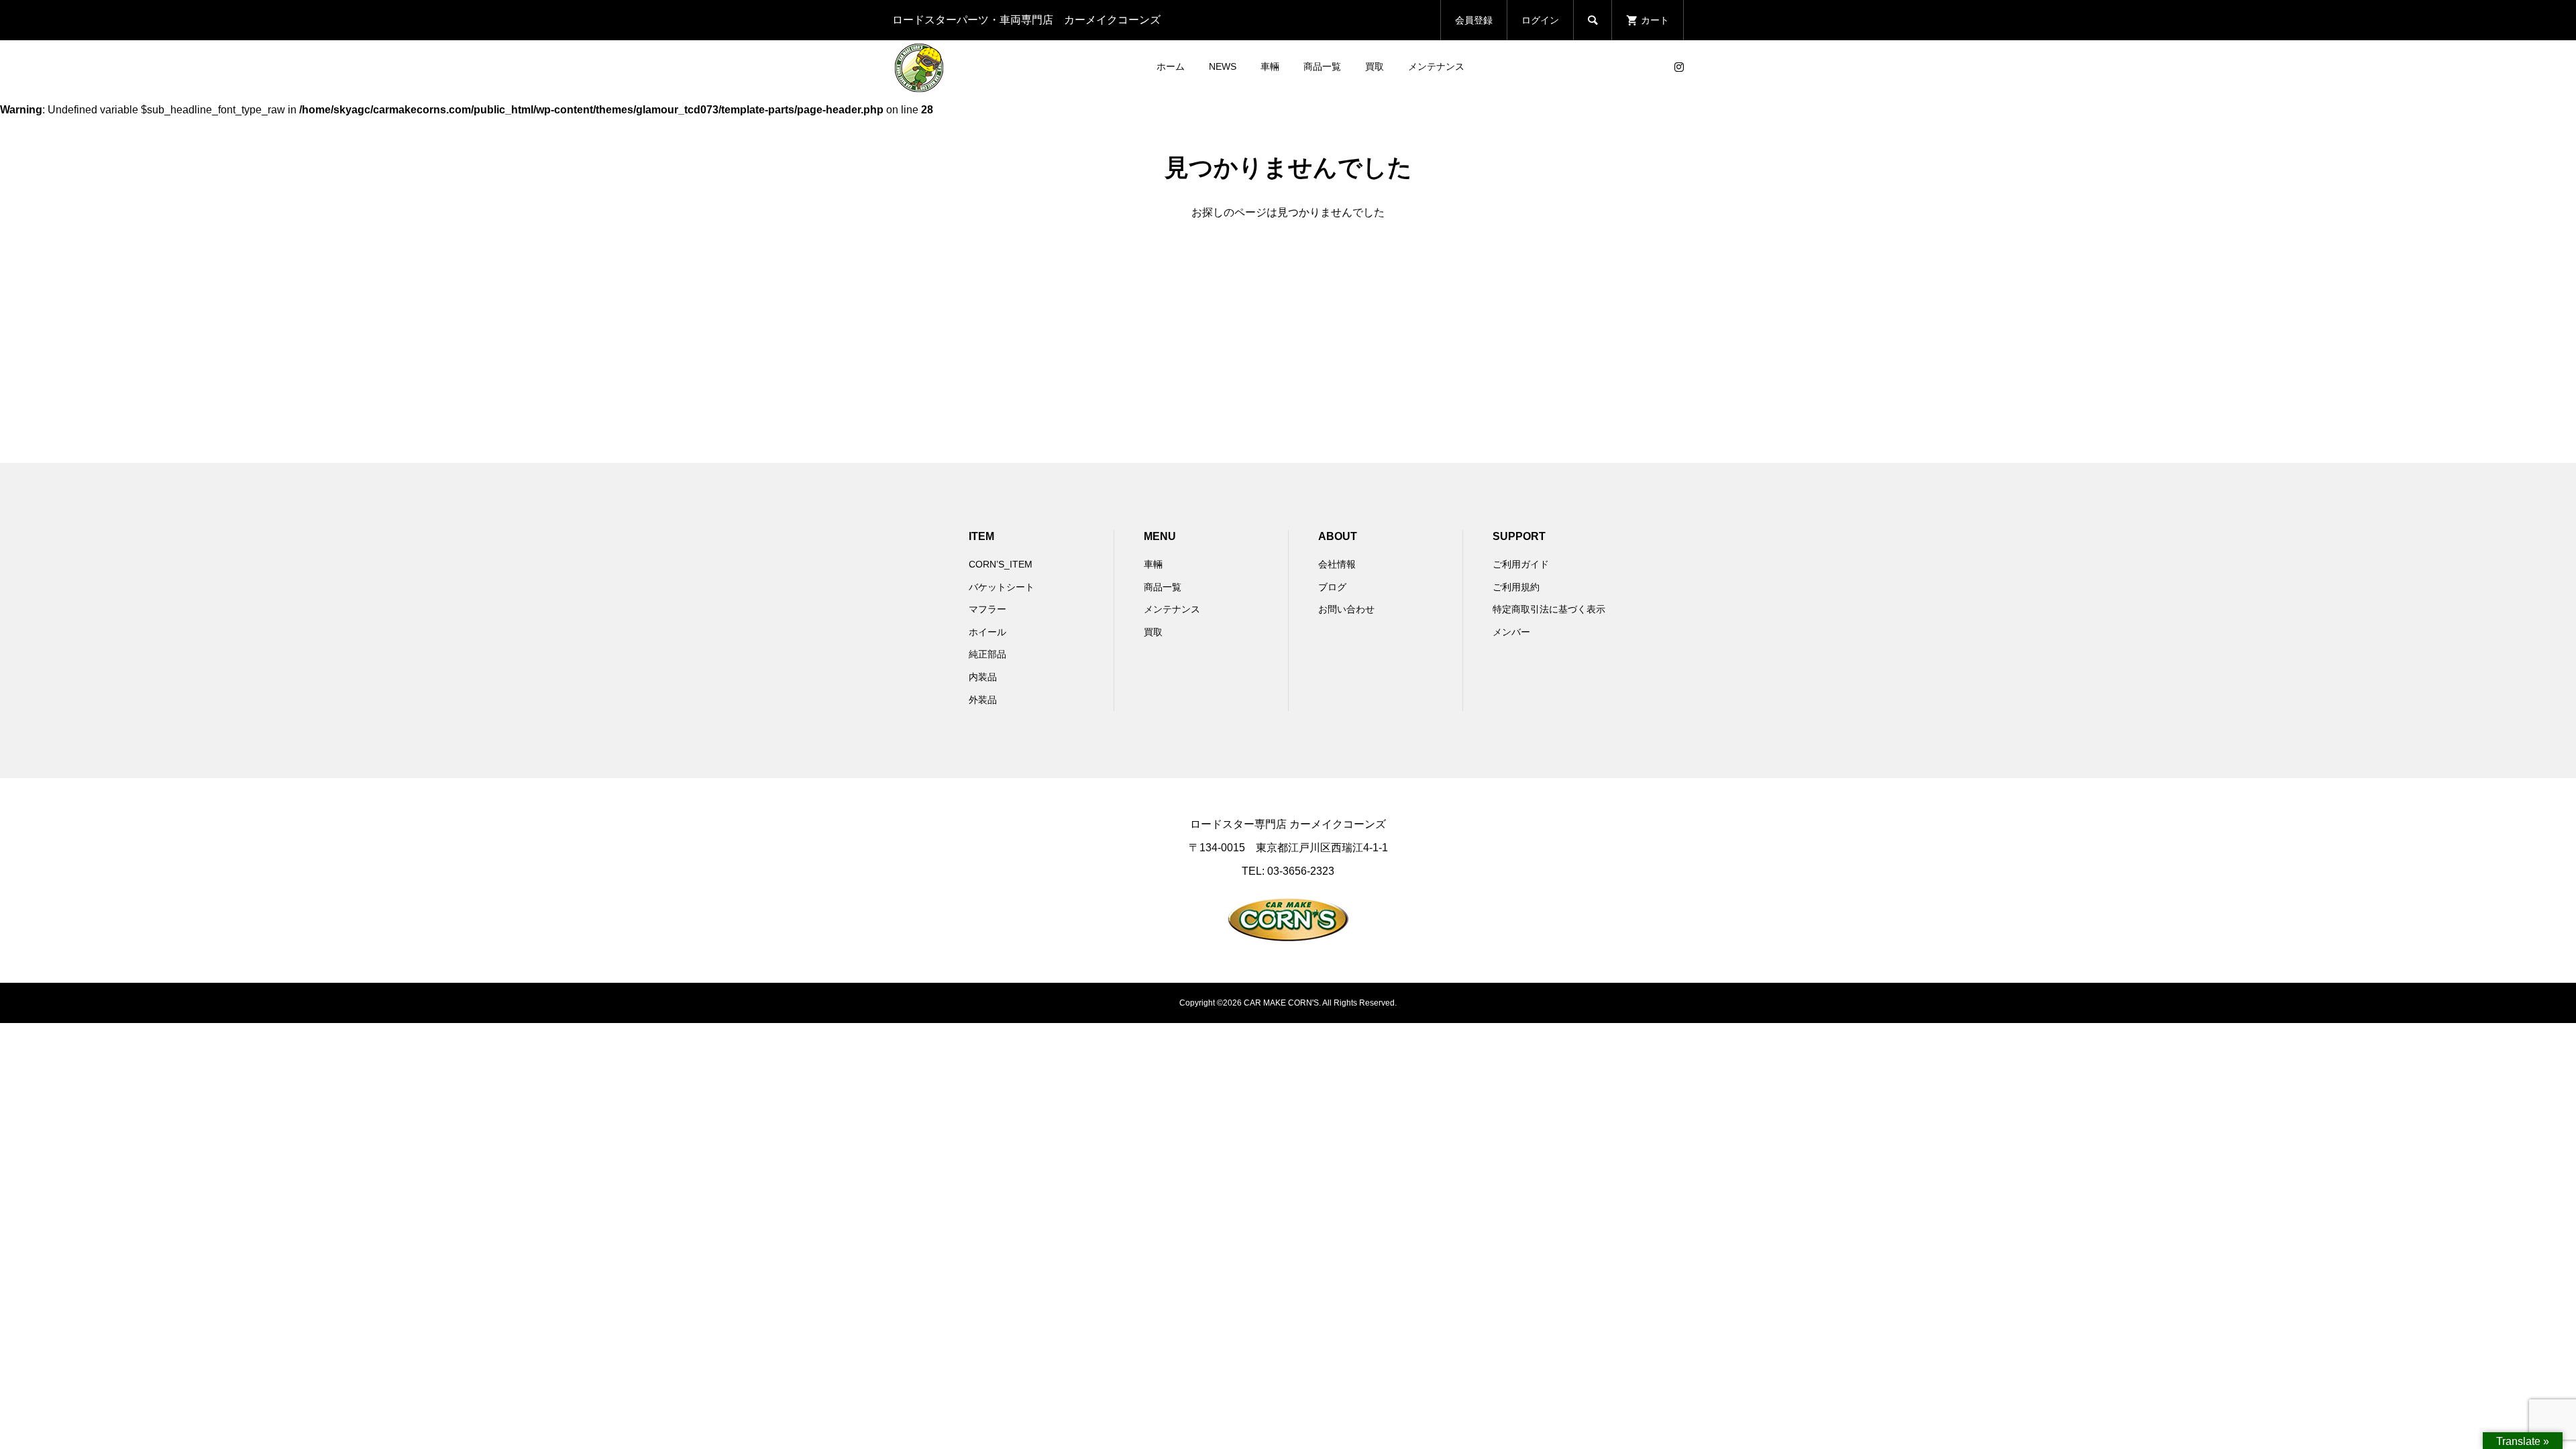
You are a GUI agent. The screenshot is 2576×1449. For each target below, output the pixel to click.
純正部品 (987, 654)
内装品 (983, 677)
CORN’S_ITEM (1001, 564)
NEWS (1223, 66)
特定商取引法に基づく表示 (1549, 609)
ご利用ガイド (1521, 564)
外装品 (983, 700)
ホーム (1171, 66)
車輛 (1270, 66)
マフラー (987, 609)
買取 (1375, 66)
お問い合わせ (1346, 609)
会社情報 (1337, 564)
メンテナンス (1436, 66)
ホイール (987, 632)
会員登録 (1474, 20)
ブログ (1332, 587)
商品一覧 (1322, 66)
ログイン (1540, 20)
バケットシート (1002, 587)
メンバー (1511, 632)
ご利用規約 (1516, 587)
